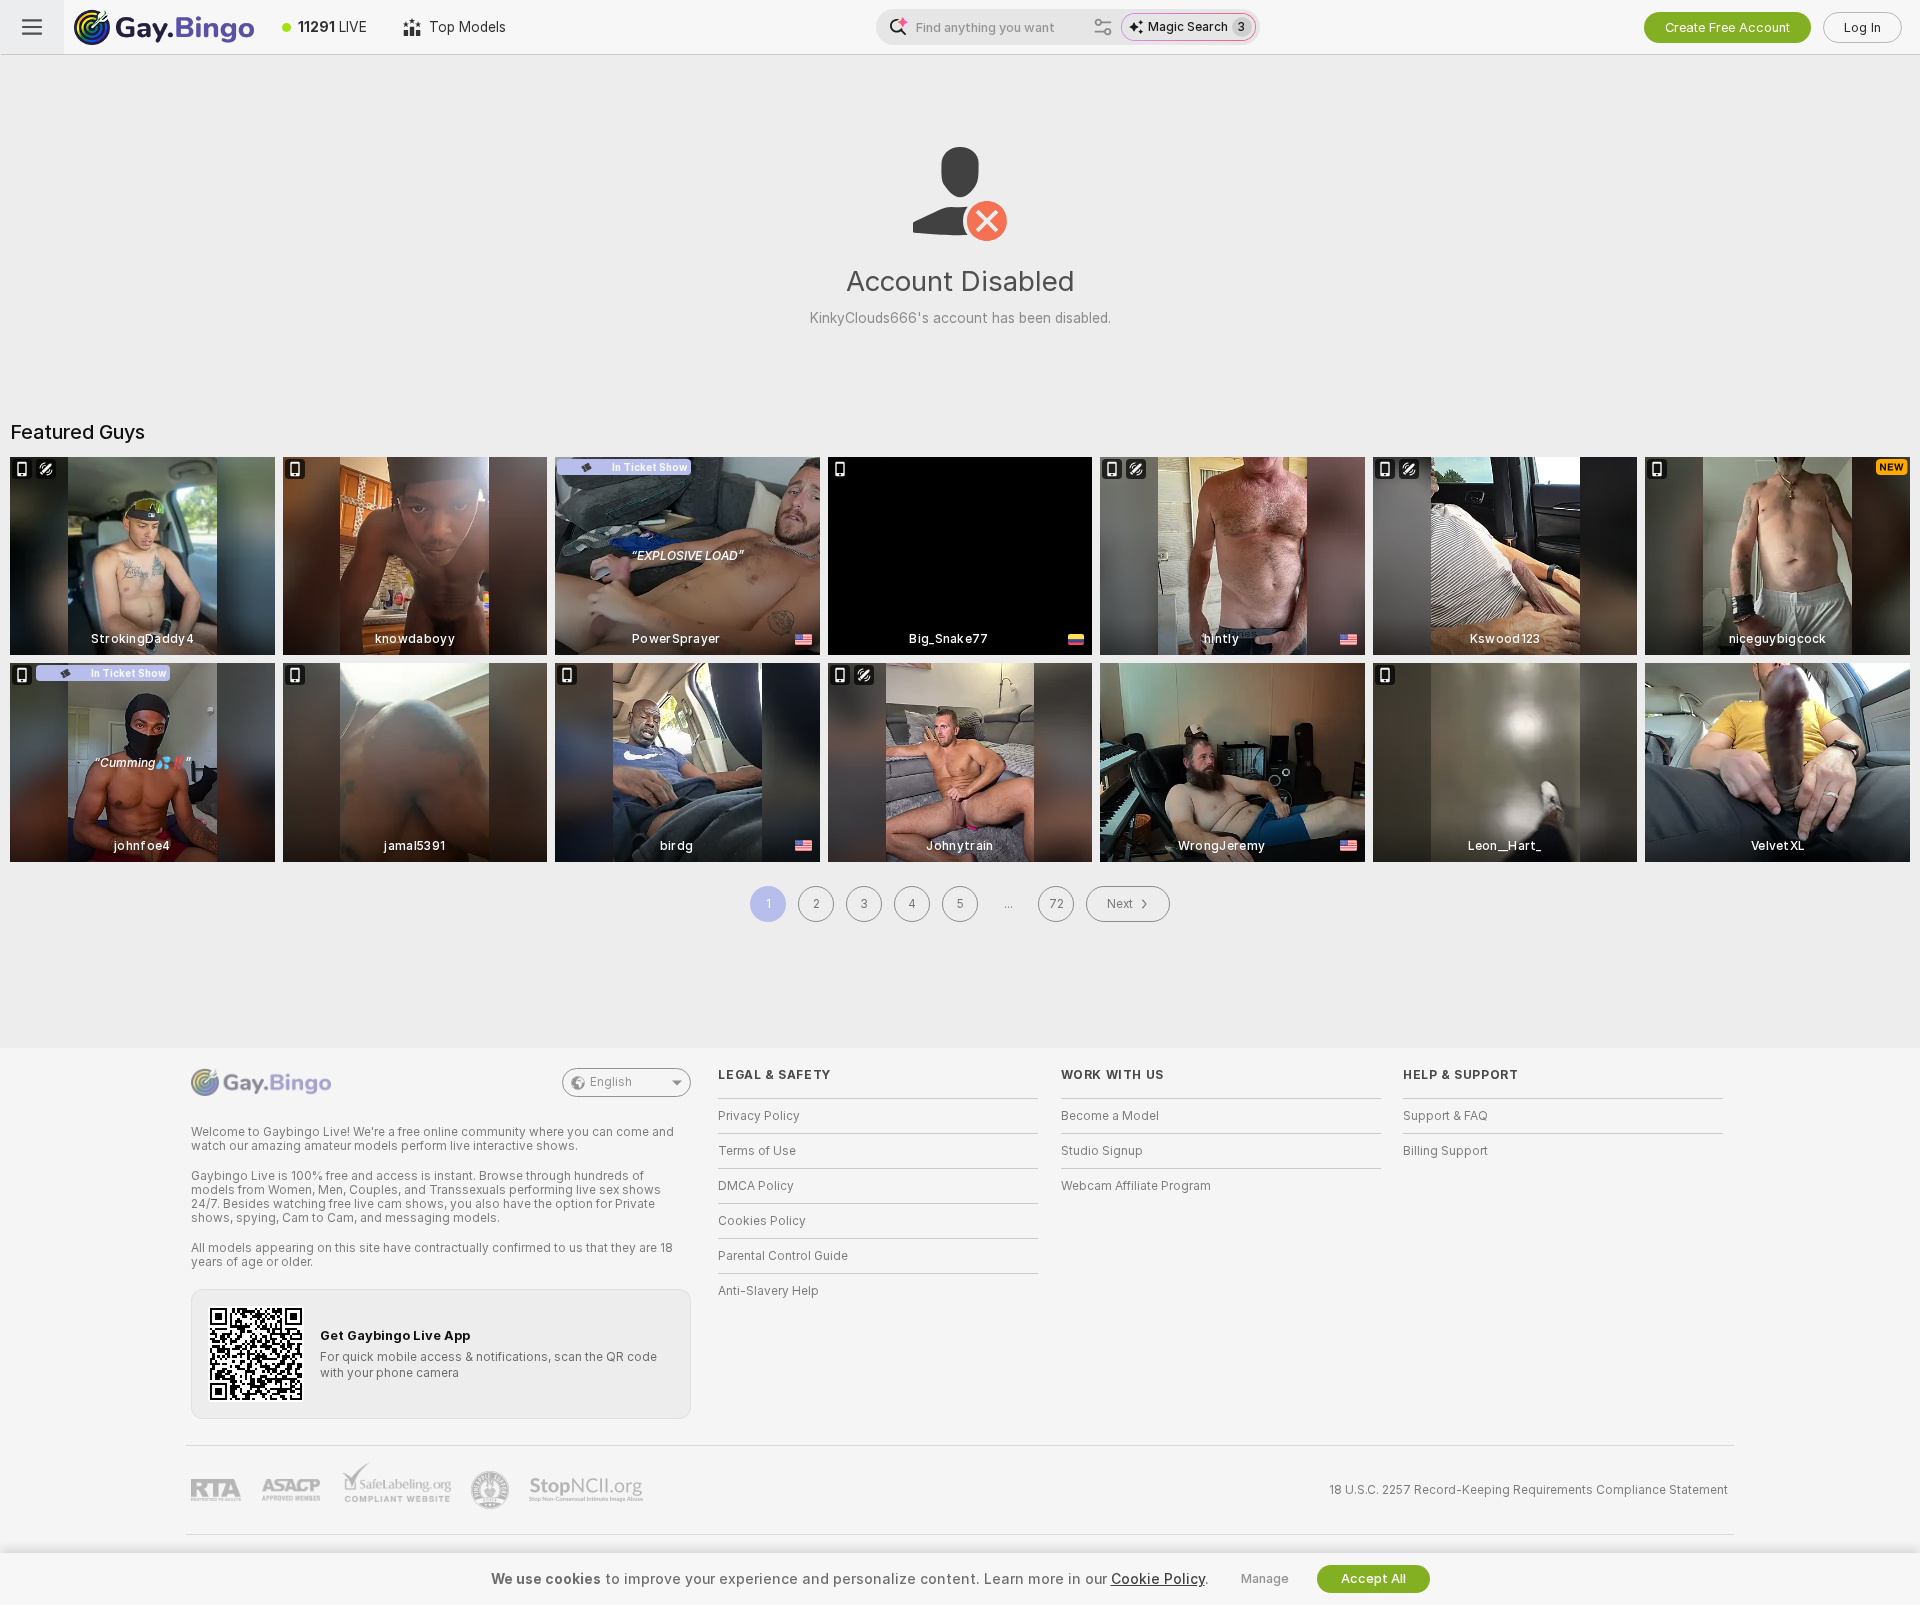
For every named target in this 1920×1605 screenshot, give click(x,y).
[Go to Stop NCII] (588, 1490)
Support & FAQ (1445, 1116)
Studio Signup (1102, 1151)
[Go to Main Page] (164, 27)
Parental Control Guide (783, 1256)
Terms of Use (757, 1151)
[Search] (1103, 27)
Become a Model (1110, 1116)
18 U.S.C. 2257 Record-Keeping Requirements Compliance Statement (1528, 1490)
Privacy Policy (759, 1116)
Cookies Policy (762, 1221)
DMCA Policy (756, 1186)
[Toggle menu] (32, 27)
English (611, 1082)
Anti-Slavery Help (768, 1291)
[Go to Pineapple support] (492, 1490)
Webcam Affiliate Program (1136, 1186)
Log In (1862, 27)
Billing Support (1445, 1151)
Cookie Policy (1158, 1579)
